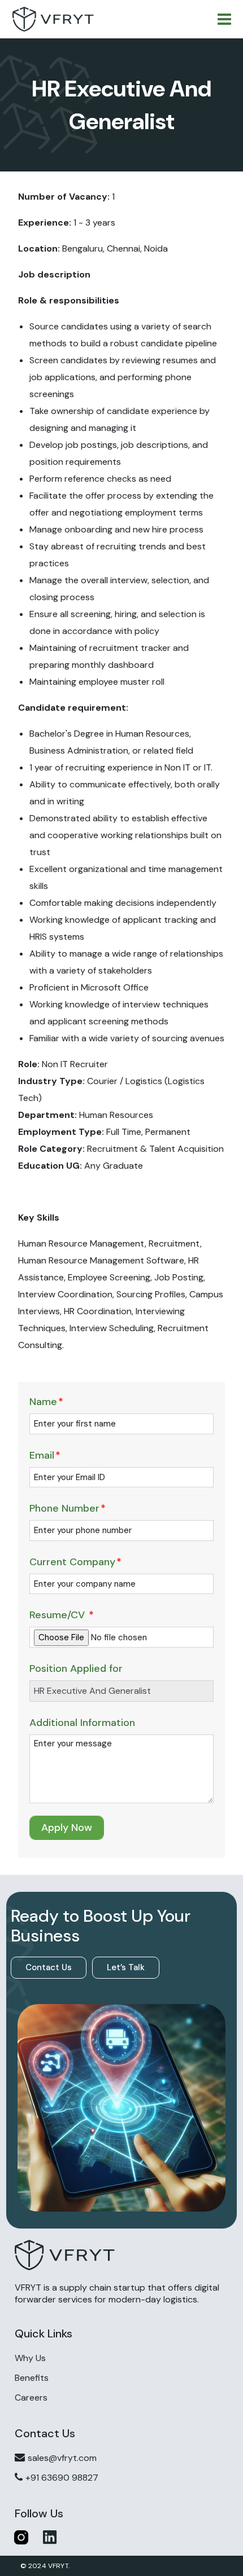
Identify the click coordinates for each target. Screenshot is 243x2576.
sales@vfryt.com (62, 2458)
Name (46, 1402)
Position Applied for (76, 1668)
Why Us (30, 2358)
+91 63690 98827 (62, 2478)
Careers (31, 2397)
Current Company (75, 1562)
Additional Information (82, 1723)
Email (45, 1455)
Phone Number (68, 1508)
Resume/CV (62, 1615)
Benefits (32, 2378)
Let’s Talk (126, 1967)
